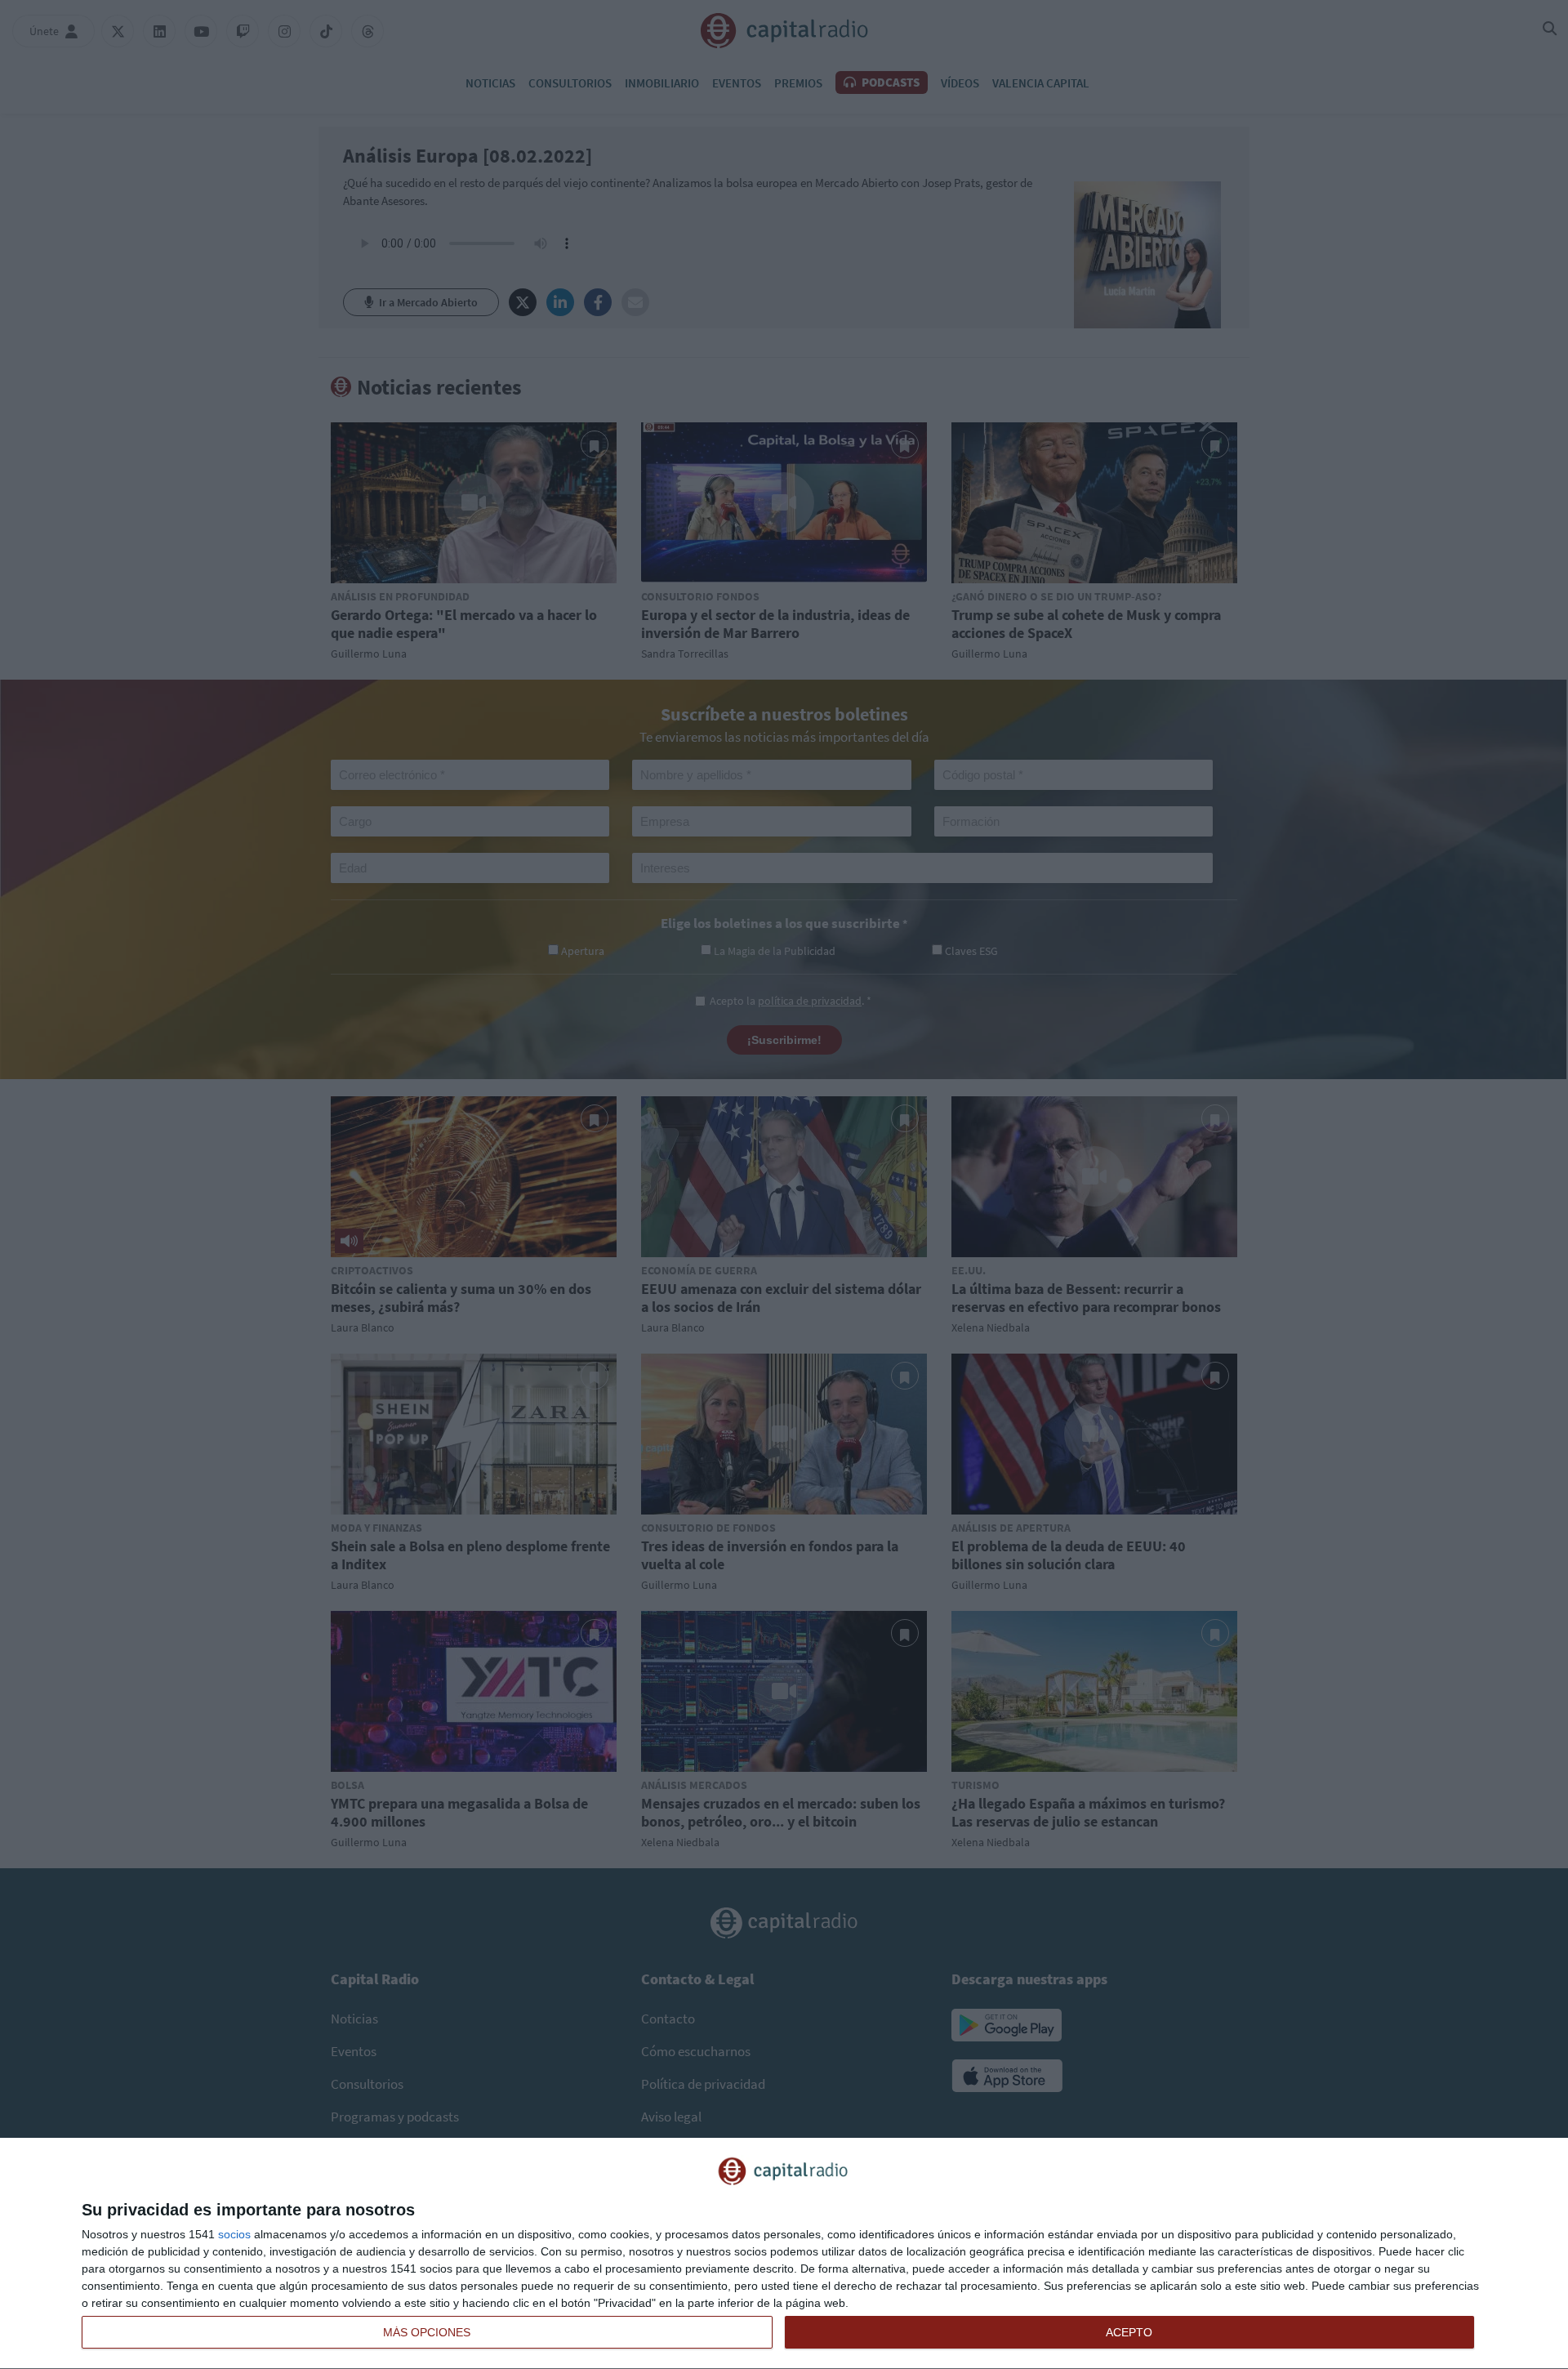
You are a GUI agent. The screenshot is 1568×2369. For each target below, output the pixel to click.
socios (234, 2234)
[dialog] (784, 2254)
